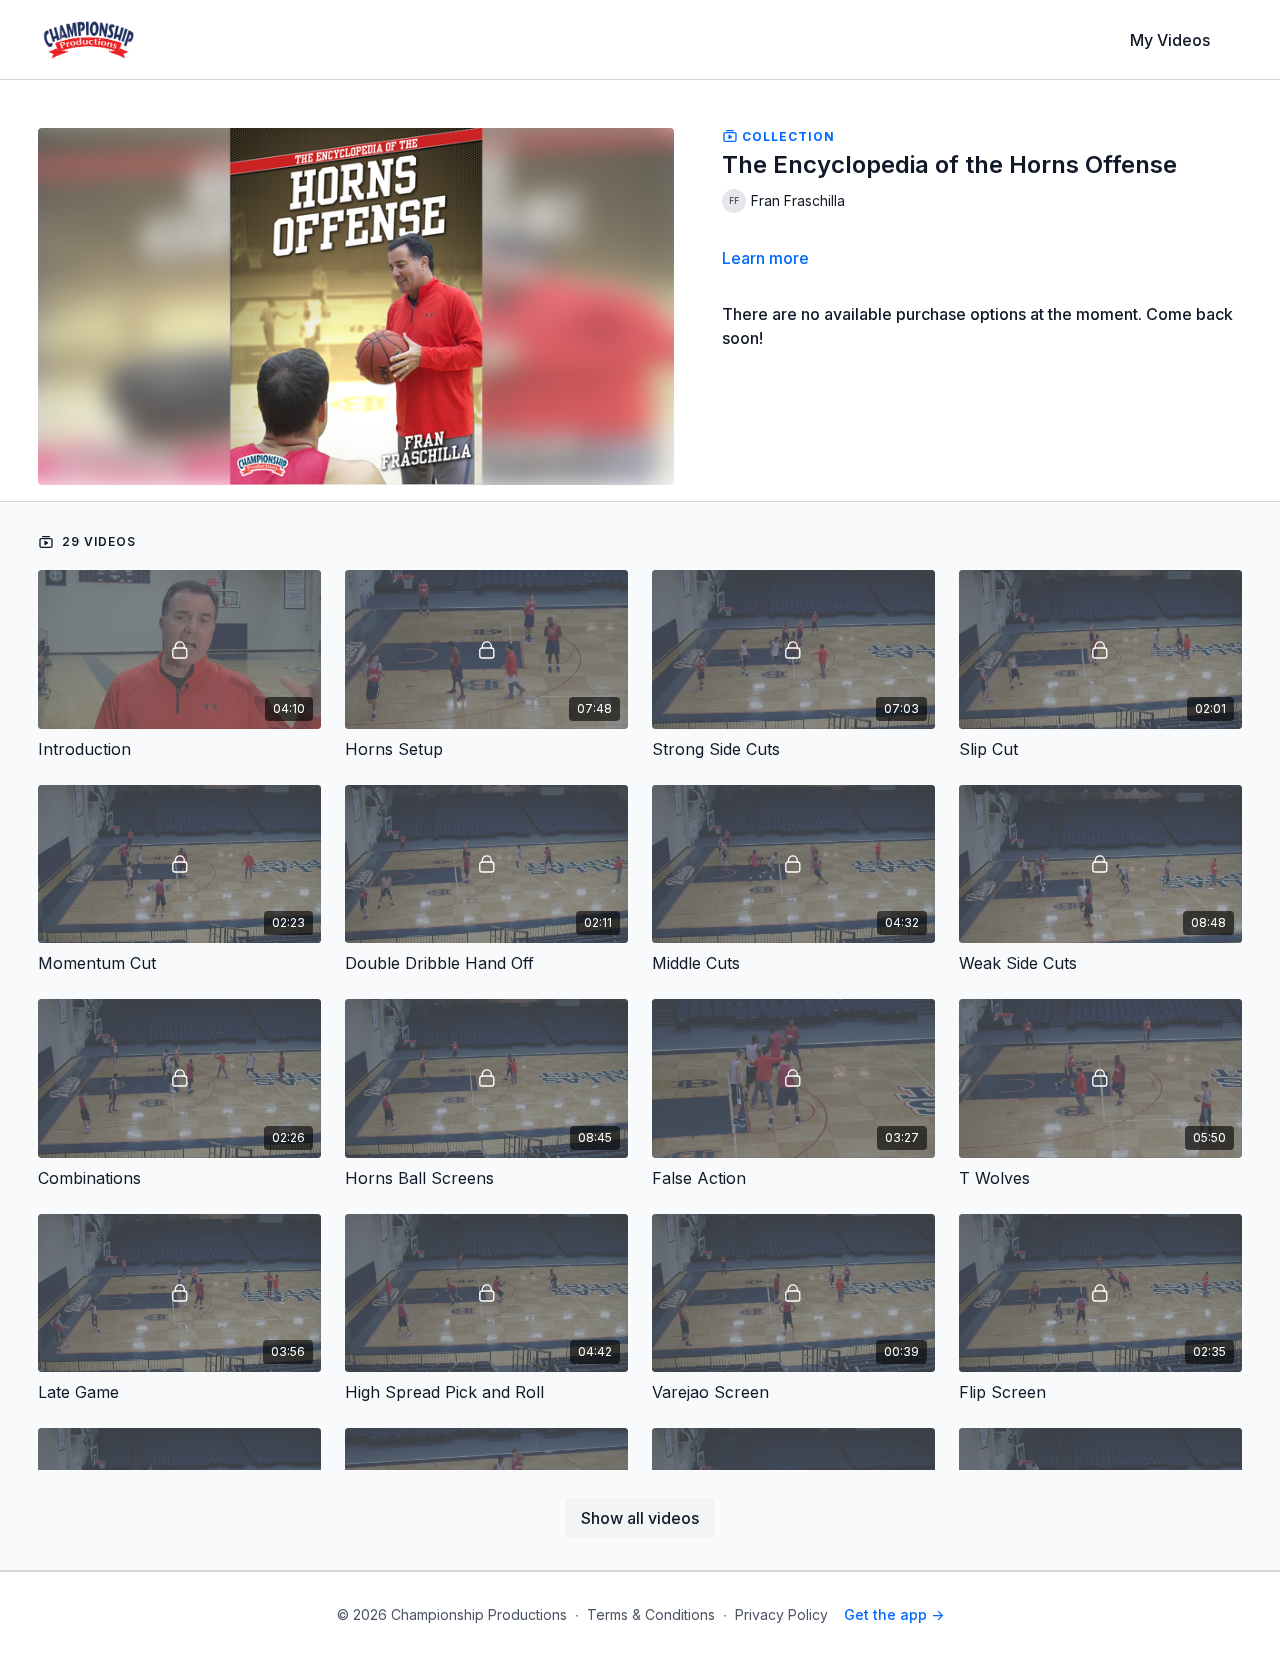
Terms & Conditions (651, 1614)
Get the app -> (894, 1614)
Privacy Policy (781, 1614)
